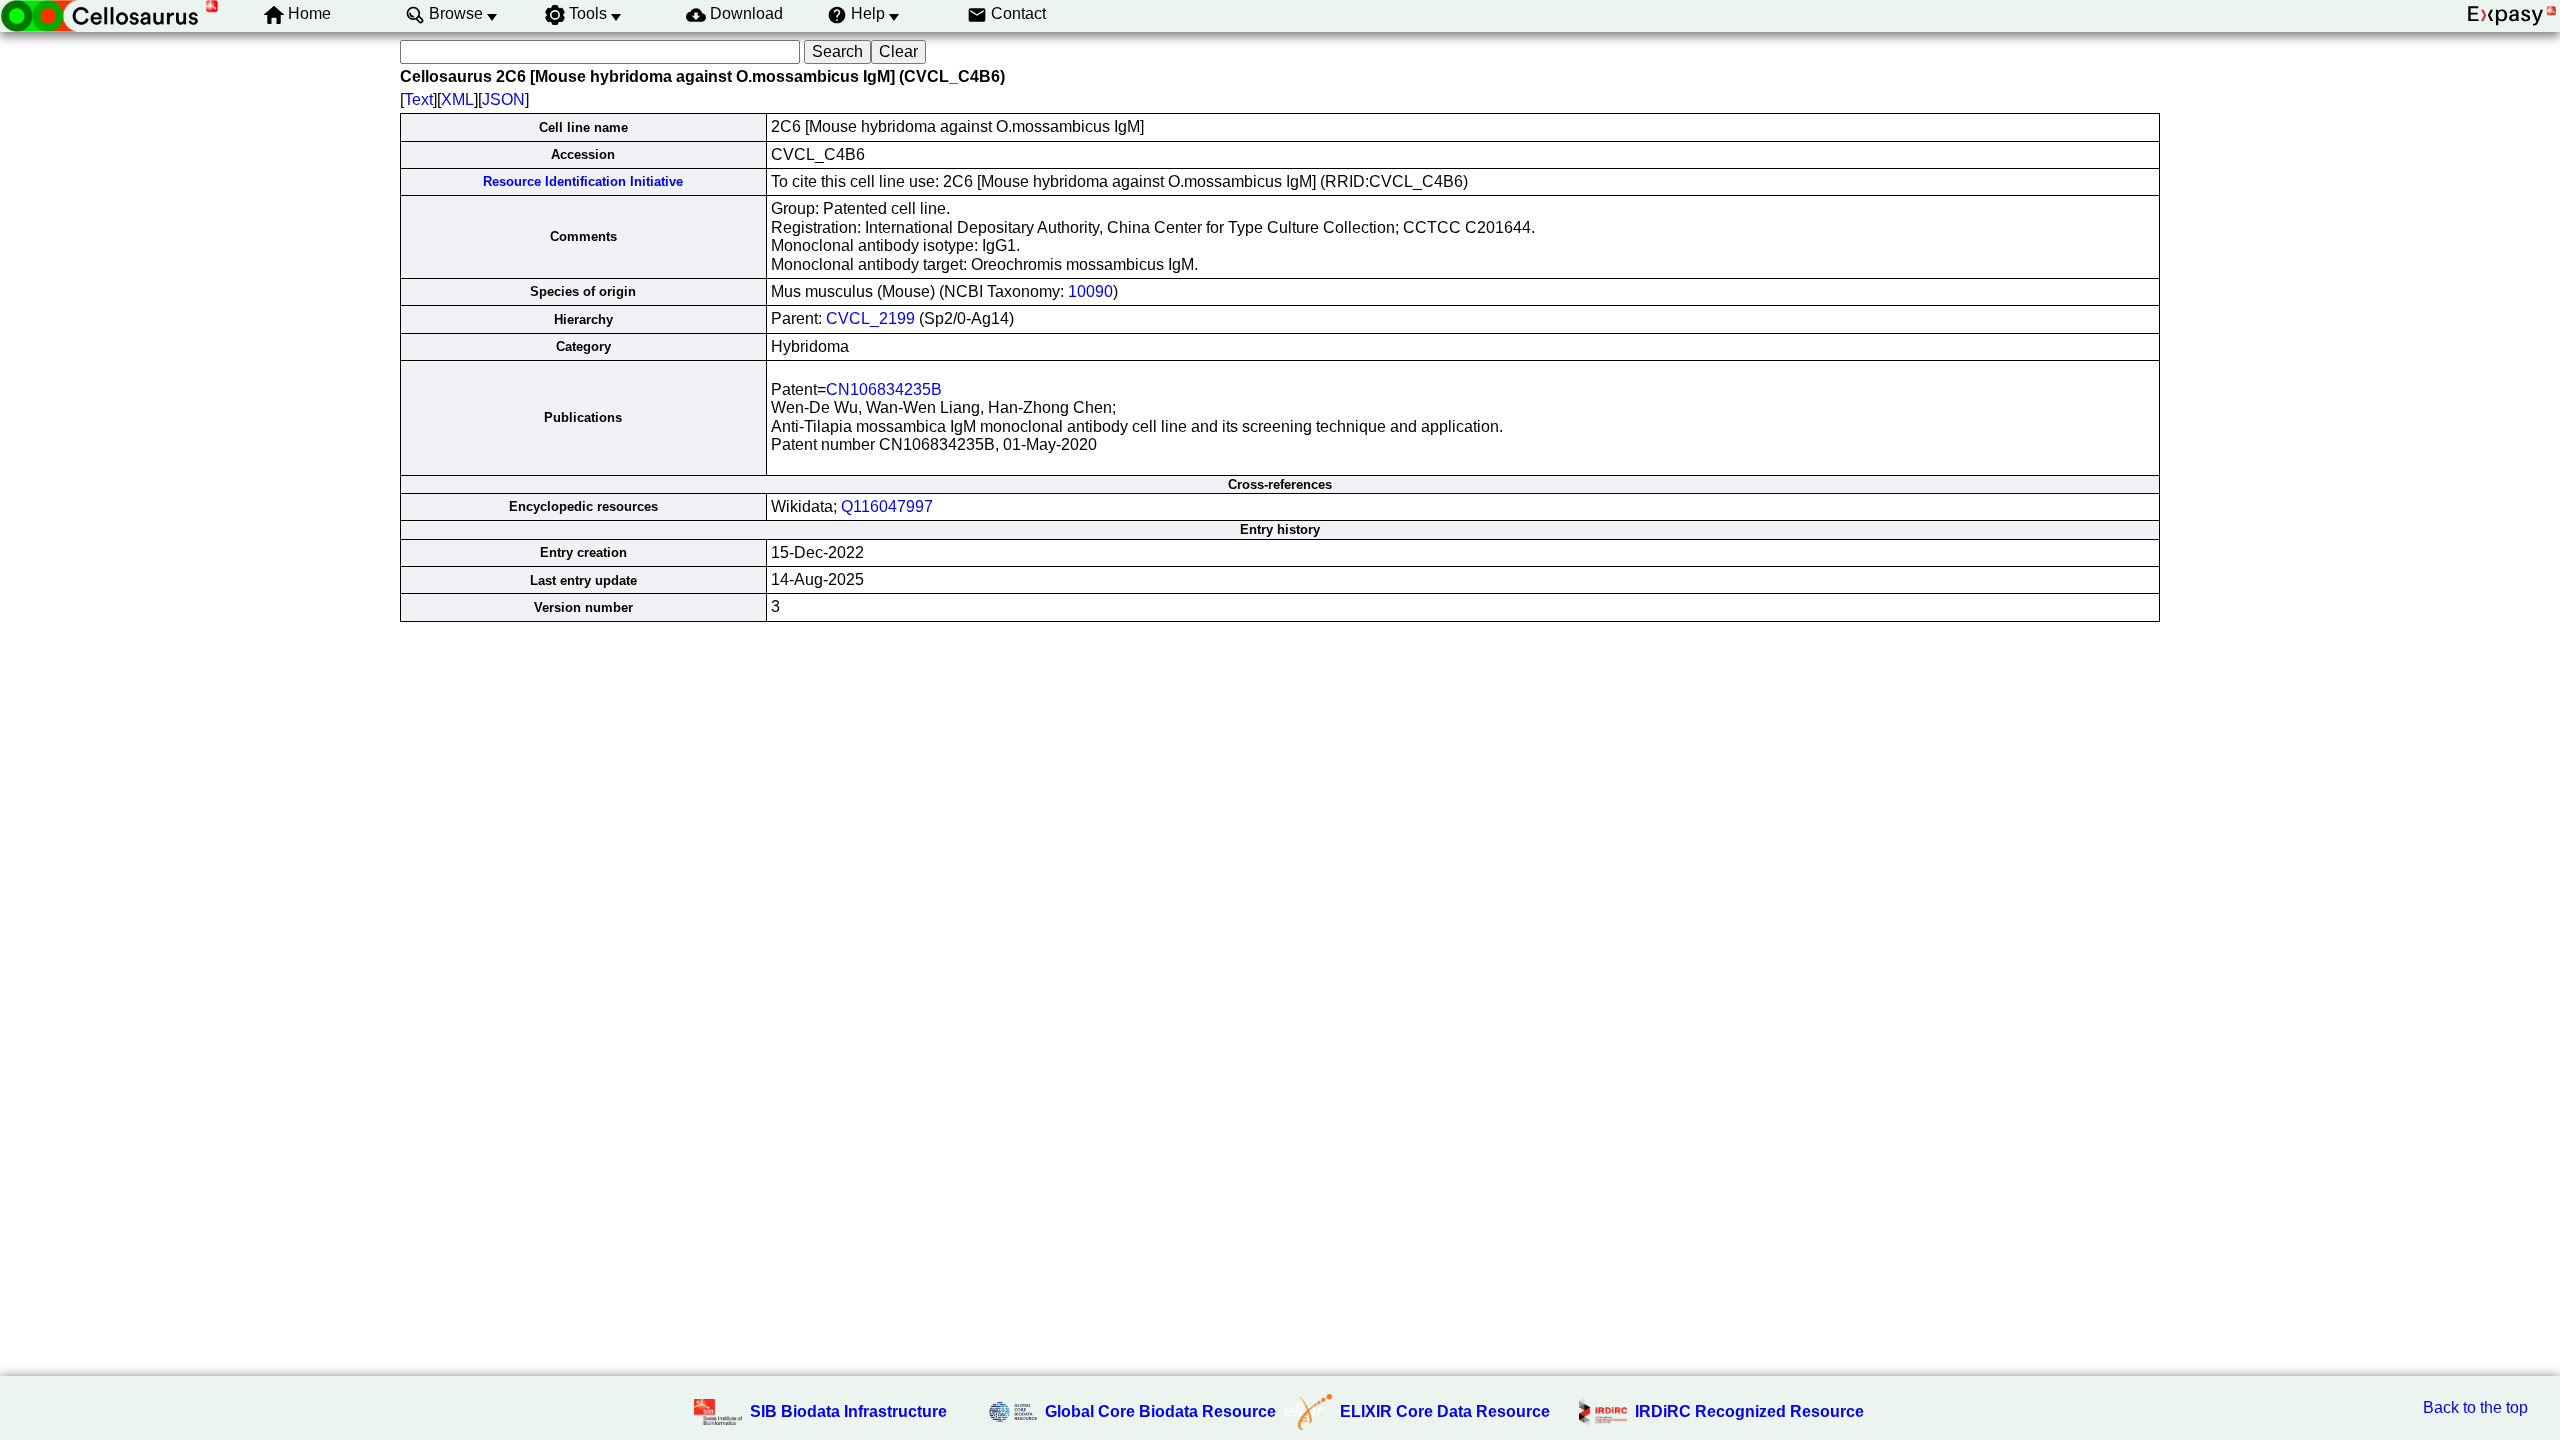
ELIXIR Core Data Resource (1445, 1411)
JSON (503, 99)
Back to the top (2475, 1407)
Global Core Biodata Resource (1160, 1411)
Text (418, 99)
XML (457, 99)
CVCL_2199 (870, 318)
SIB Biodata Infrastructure (848, 1411)
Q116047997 (887, 506)
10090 (1090, 291)
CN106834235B (884, 389)
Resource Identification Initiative (583, 181)
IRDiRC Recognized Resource (1749, 1411)
